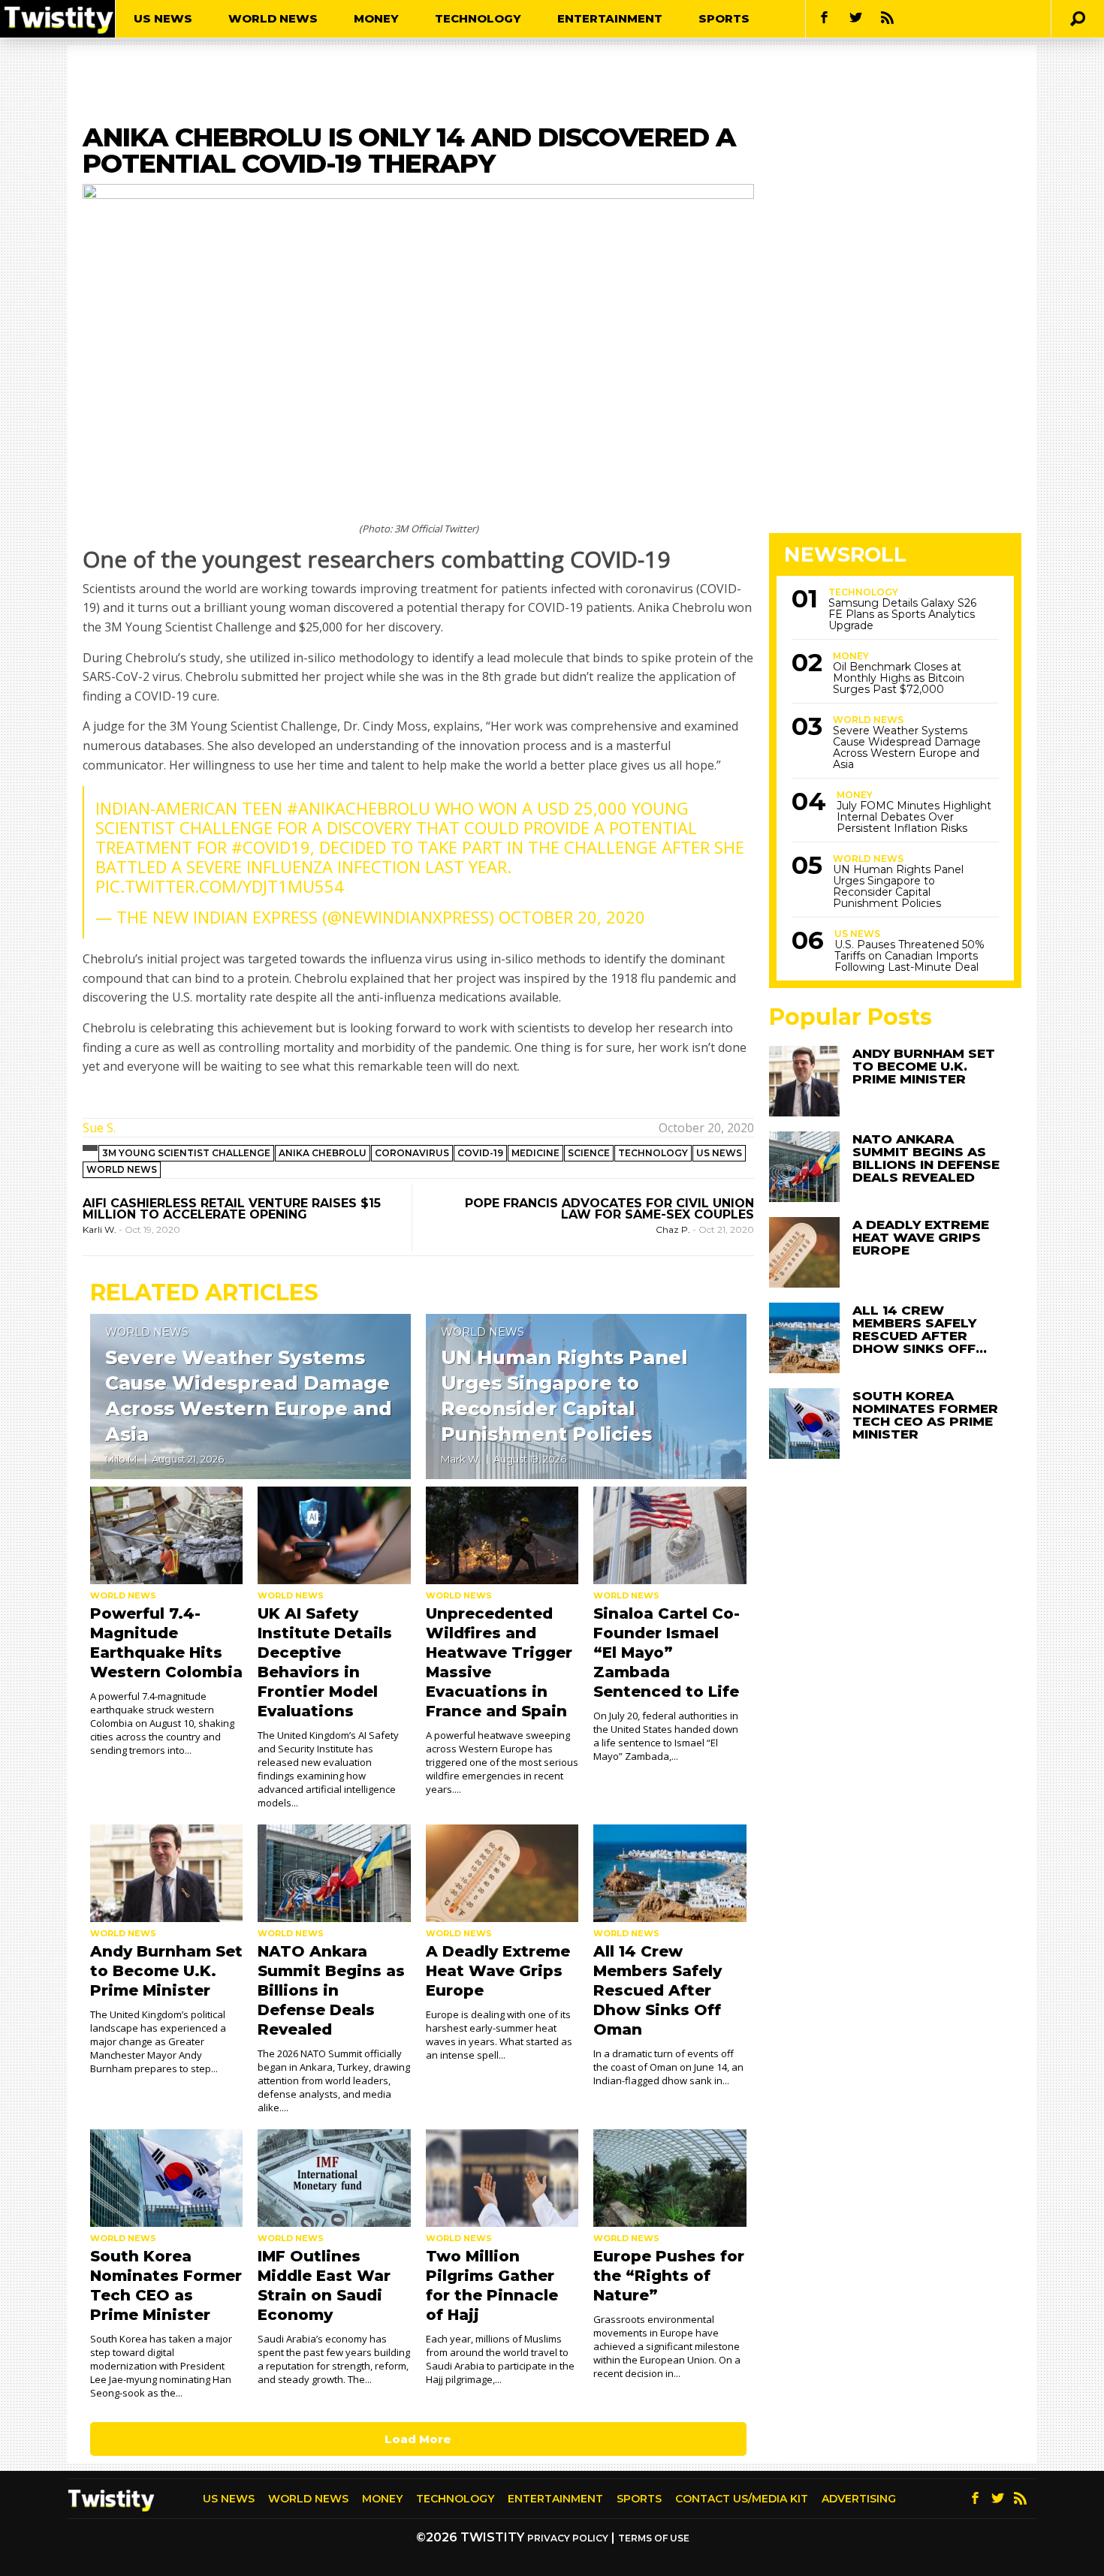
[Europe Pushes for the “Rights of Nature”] (670, 2178)
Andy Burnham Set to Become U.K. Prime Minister (166, 1971)
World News (273, 18)
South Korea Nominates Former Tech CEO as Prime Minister (925, 1415)
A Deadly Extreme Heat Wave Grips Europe (498, 1971)
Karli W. (101, 1229)
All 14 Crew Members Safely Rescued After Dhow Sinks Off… (920, 1329)
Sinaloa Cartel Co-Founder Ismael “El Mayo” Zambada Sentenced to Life (667, 1653)
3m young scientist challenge (186, 1153)
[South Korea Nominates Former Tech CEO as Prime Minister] (166, 2178)
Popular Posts (851, 1017)
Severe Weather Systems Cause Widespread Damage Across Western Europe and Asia (907, 748)
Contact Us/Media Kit (742, 2499)
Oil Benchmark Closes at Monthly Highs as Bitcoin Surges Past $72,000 (899, 678)
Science (589, 1153)
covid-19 (480, 1153)
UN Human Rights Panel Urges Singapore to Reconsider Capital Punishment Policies (898, 887)
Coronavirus (412, 1153)
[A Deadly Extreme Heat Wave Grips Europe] (502, 1873)
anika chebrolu (323, 1153)
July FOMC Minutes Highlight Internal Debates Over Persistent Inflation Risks (914, 817)
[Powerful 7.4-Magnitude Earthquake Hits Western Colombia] (166, 1535)
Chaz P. (674, 1229)
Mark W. (461, 1459)
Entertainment (610, 18)
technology (653, 1153)
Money (376, 18)
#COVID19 (271, 847)
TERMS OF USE (654, 2538)
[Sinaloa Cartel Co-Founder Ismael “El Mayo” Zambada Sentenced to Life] (670, 1535)
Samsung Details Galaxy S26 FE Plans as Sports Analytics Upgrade (902, 615)
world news (122, 1169)
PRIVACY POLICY (568, 2538)
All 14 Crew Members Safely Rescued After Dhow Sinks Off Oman (658, 1990)
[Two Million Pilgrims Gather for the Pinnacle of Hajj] (502, 2178)
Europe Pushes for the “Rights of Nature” (669, 2276)
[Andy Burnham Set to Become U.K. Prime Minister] (166, 1873)
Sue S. (99, 1128)
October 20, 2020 (572, 917)
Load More (418, 2439)
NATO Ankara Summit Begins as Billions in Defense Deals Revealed (331, 1990)
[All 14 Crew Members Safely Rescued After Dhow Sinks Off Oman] (670, 1873)
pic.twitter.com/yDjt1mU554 (220, 886)
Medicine (535, 1153)
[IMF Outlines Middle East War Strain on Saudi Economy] (334, 2178)
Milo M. (122, 1459)
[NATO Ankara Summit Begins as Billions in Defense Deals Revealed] (334, 1873)
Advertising (859, 2499)
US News (163, 18)
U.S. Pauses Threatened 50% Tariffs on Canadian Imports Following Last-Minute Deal (909, 956)
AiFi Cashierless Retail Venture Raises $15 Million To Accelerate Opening (232, 1209)
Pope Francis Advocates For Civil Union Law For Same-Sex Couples (609, 1209)
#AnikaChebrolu (359, 808)
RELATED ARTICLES (204, 1293)
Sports (724, 18)
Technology (478, 18)
